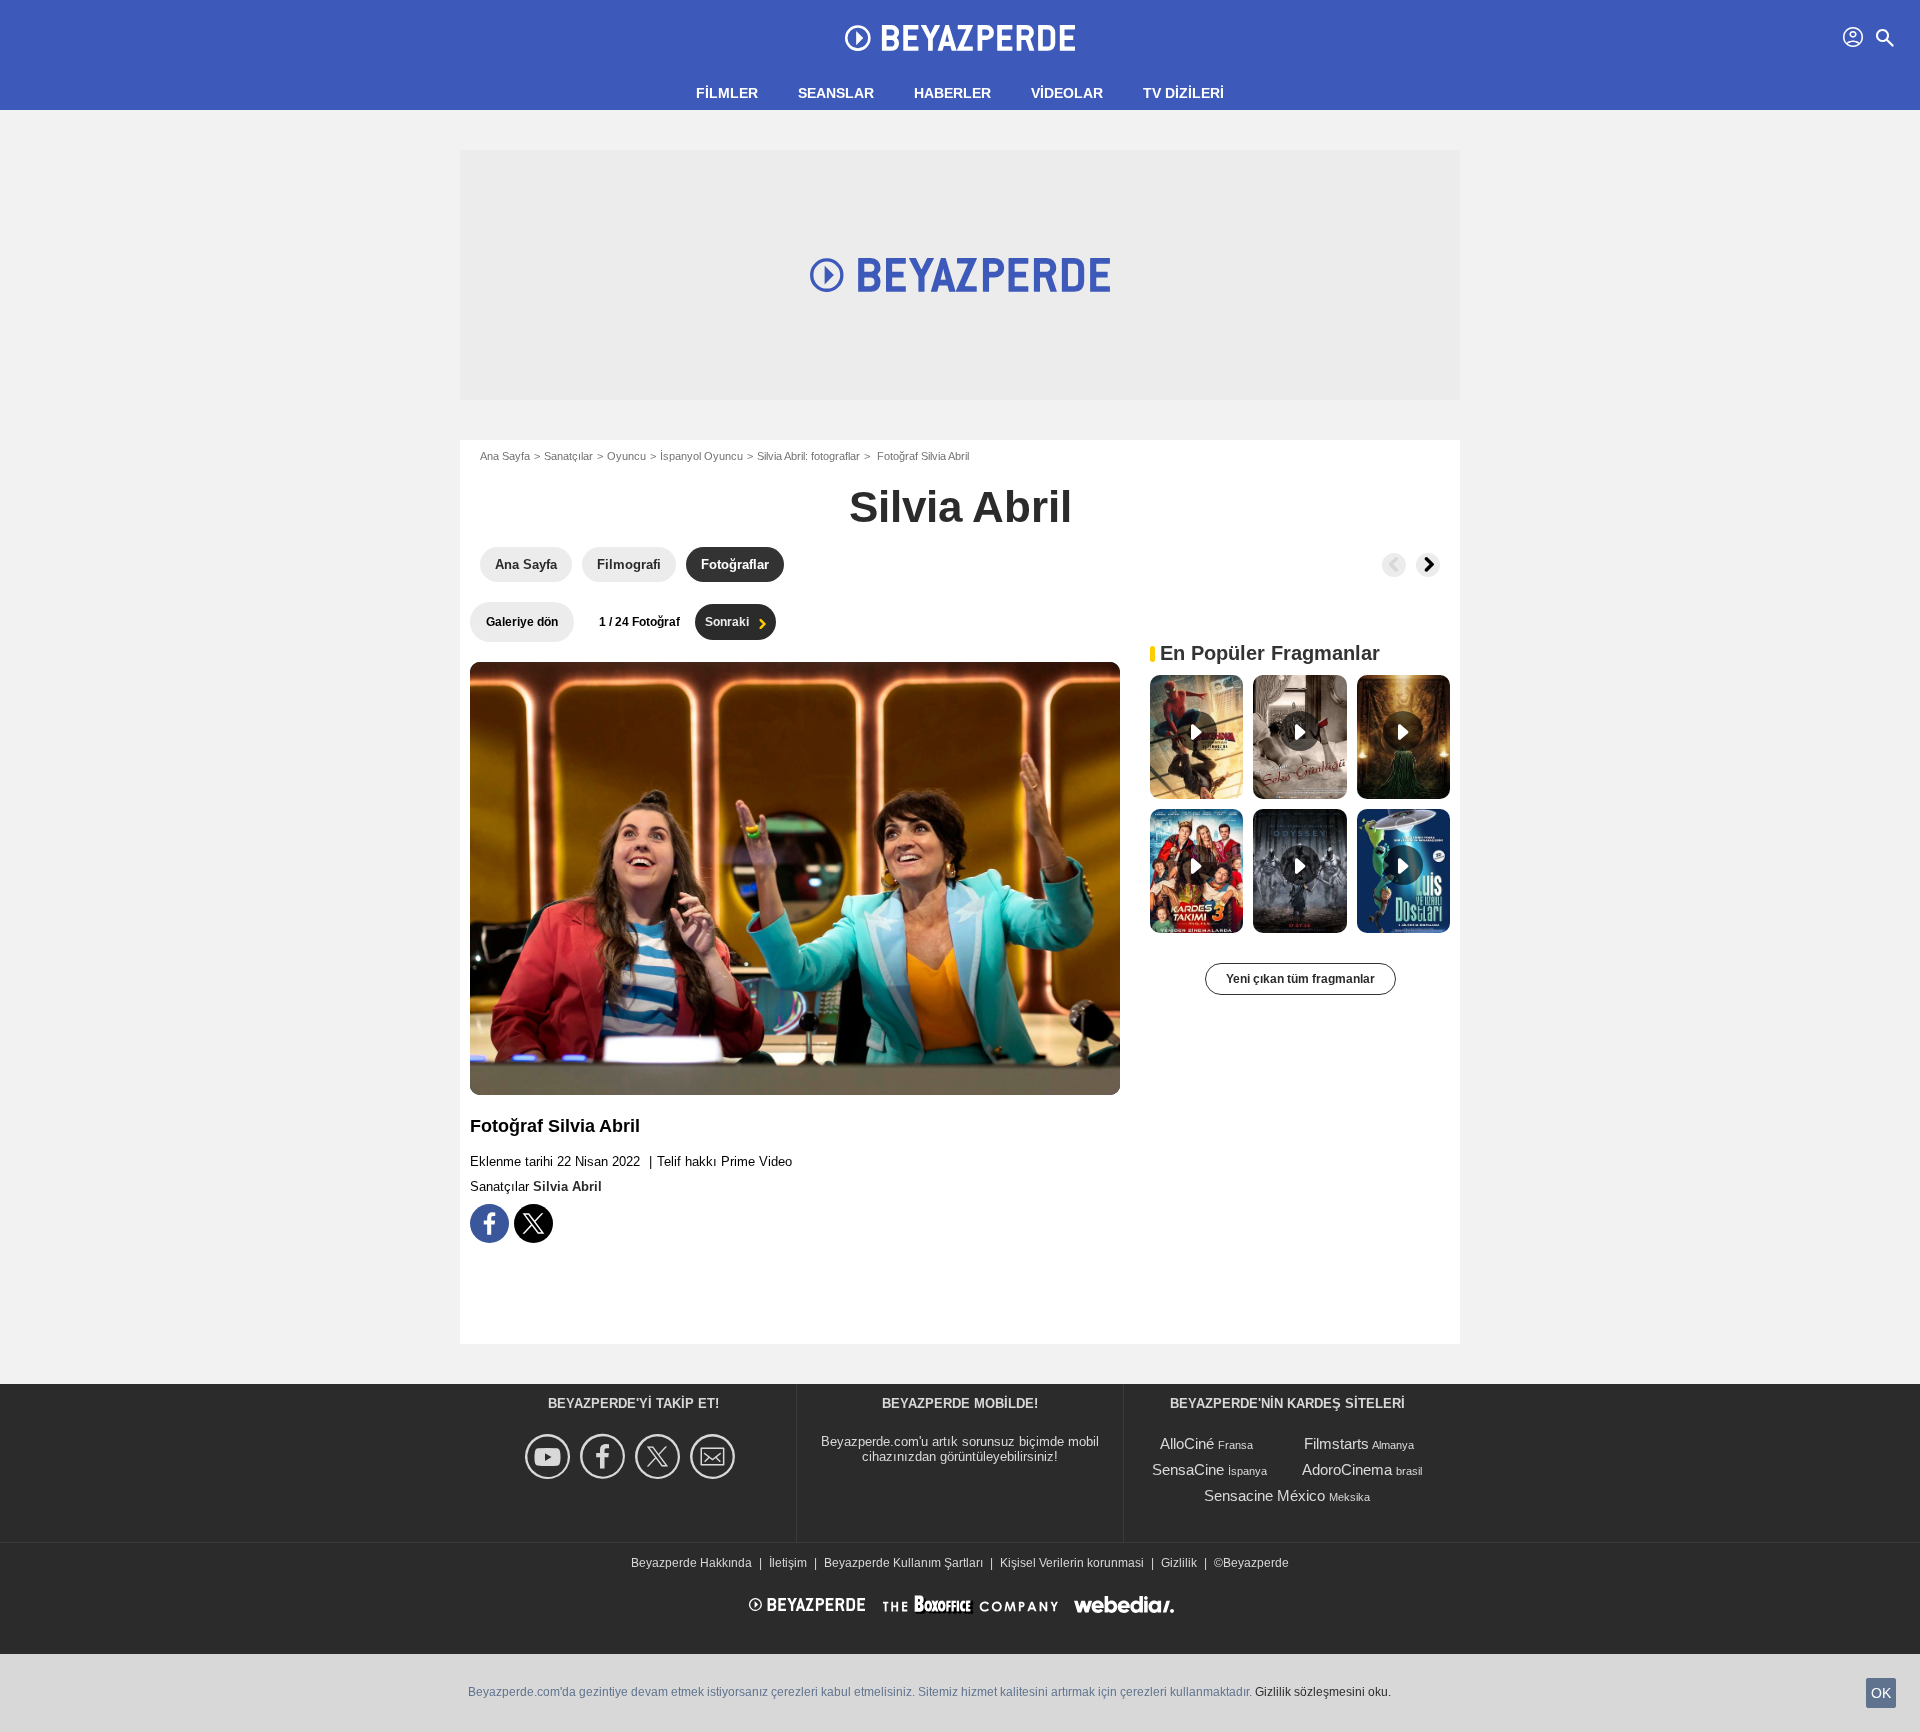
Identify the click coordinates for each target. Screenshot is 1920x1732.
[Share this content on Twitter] (533, 1223)
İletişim (788, 1563)
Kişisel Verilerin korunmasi (1072, 1563)
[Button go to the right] (1428, 565)
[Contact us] (715, 1456)
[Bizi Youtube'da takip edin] (550, 1456)
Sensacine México (1264, 1495)
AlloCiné (1187, 1443)
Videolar (1067, 93)
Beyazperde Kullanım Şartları (903, 1563)
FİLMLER (727, 93)
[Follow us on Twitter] (660, 1456)
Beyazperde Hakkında (691, 1563)
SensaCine (1188, 1469)
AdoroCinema (1347, 1469)
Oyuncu (626, 456)
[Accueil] (960, 38)
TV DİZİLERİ (1183, 93)
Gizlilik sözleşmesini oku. (1323, 1692)
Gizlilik (1179, 1563)
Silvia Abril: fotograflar (808, 456)
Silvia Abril (960, 506)
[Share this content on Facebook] (489, 1223)
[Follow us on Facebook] (605, 1456)
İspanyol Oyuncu (701, 456)
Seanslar (836, 93)
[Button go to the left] (1394, 565)
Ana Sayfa (505, 456)
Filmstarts (1336, 1443)
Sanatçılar (568, 456)
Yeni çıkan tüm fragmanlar (1300, 979)
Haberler (952, 93)
